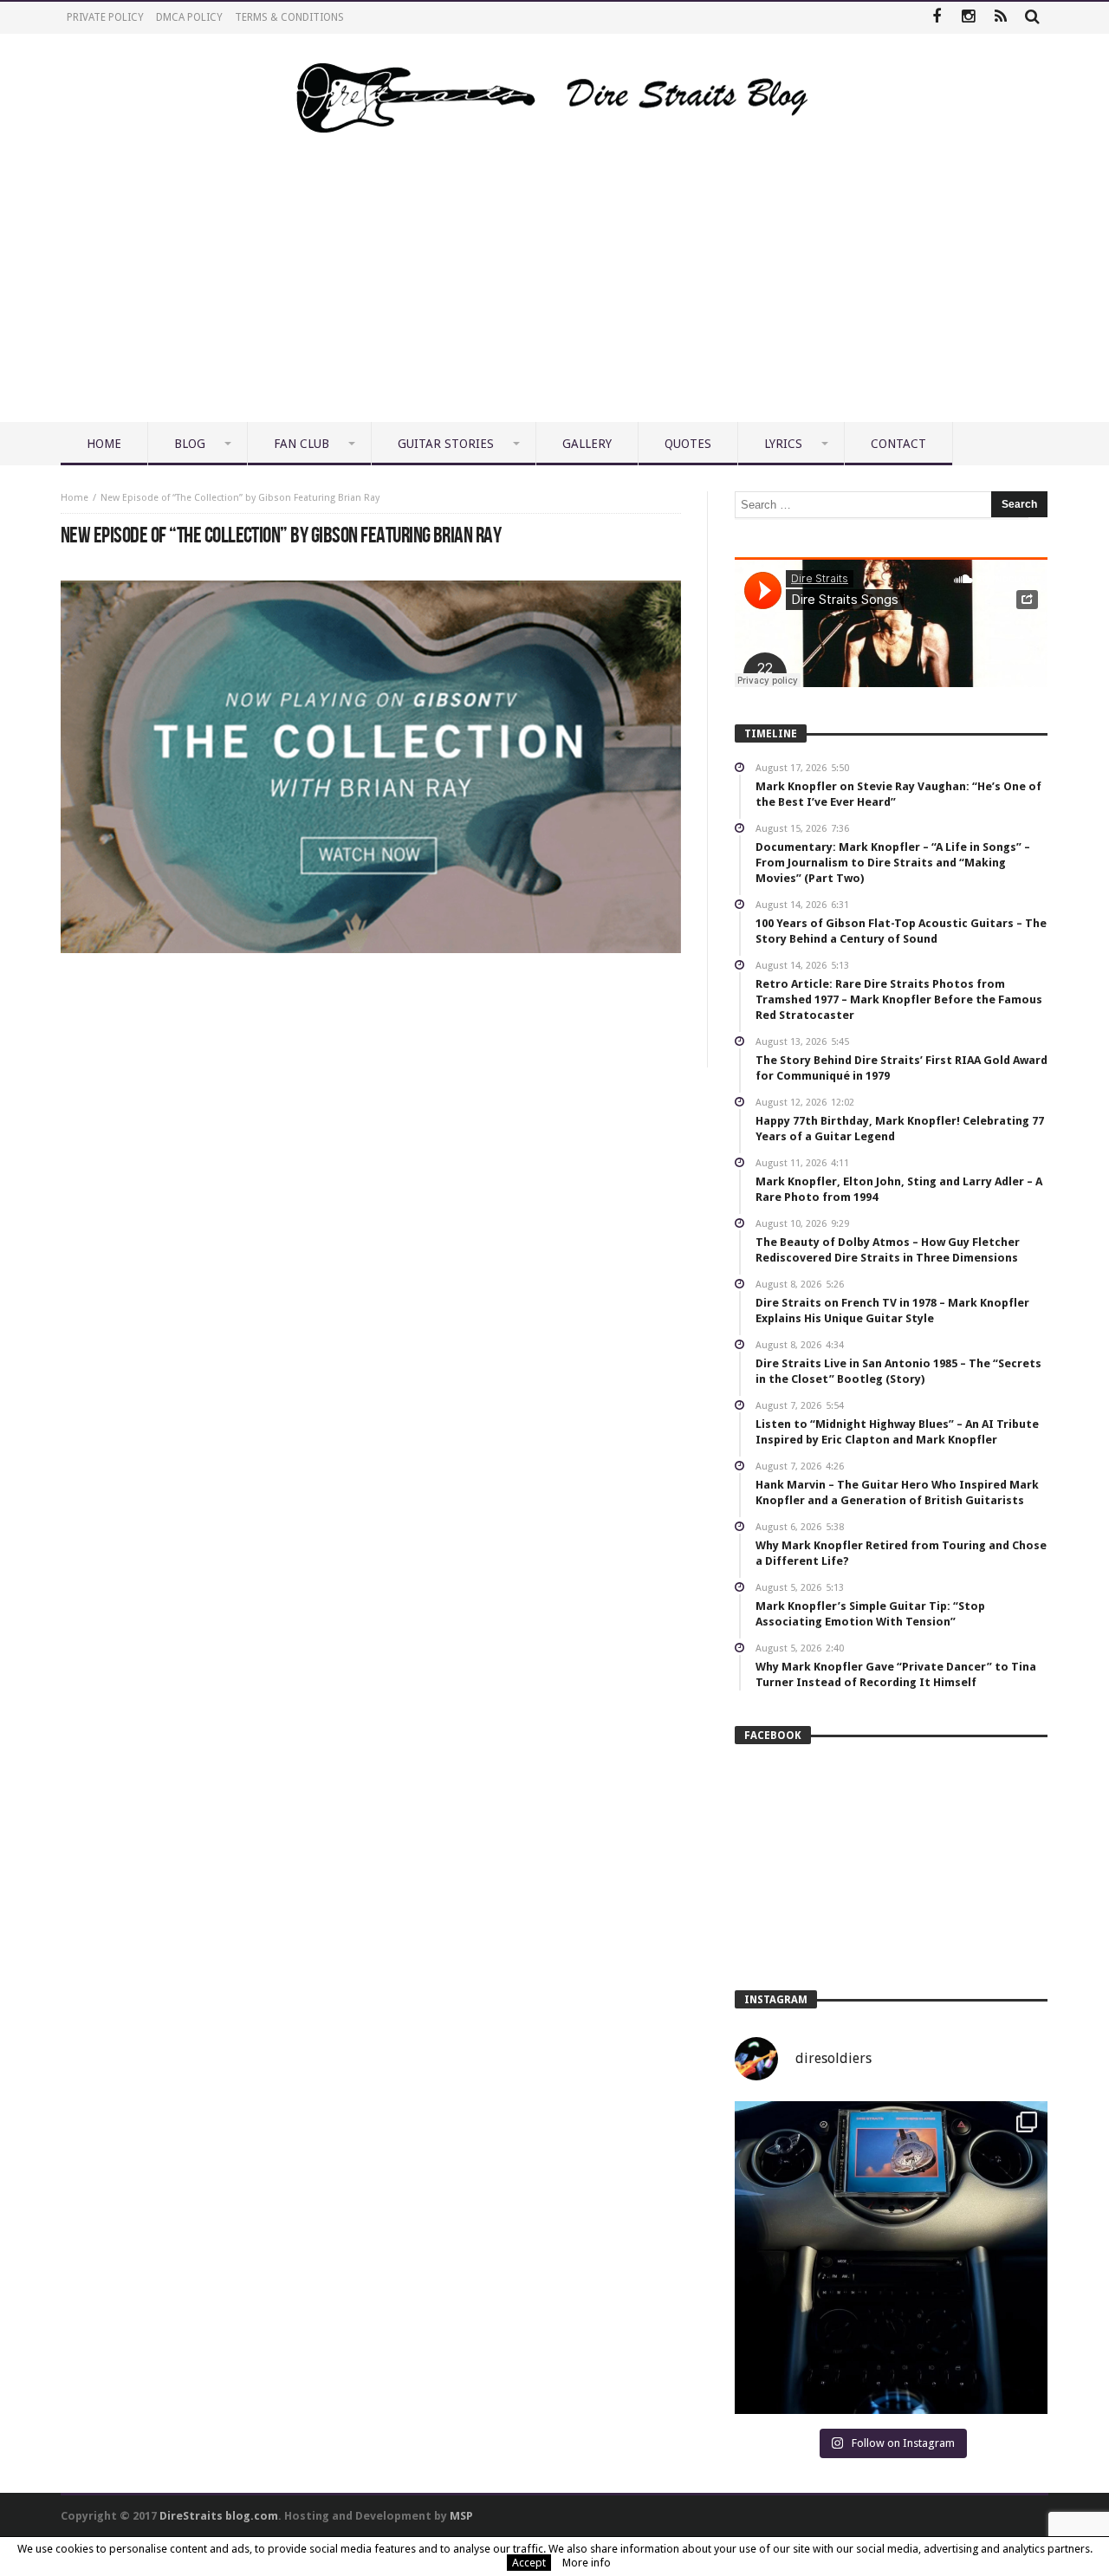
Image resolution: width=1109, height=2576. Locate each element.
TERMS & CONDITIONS (289, 17)
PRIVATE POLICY (105, 17)
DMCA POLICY (189, 17)
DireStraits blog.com (219, 2516)
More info (587, 2563)
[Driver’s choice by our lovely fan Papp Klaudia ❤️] (891, 2258)
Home (75, 498)
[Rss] (1000, 18)
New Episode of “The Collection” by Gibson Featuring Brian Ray (240, 498)
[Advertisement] (554, 292)
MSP (461, 2516)
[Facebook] (936, 18)
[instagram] (968, 18)
